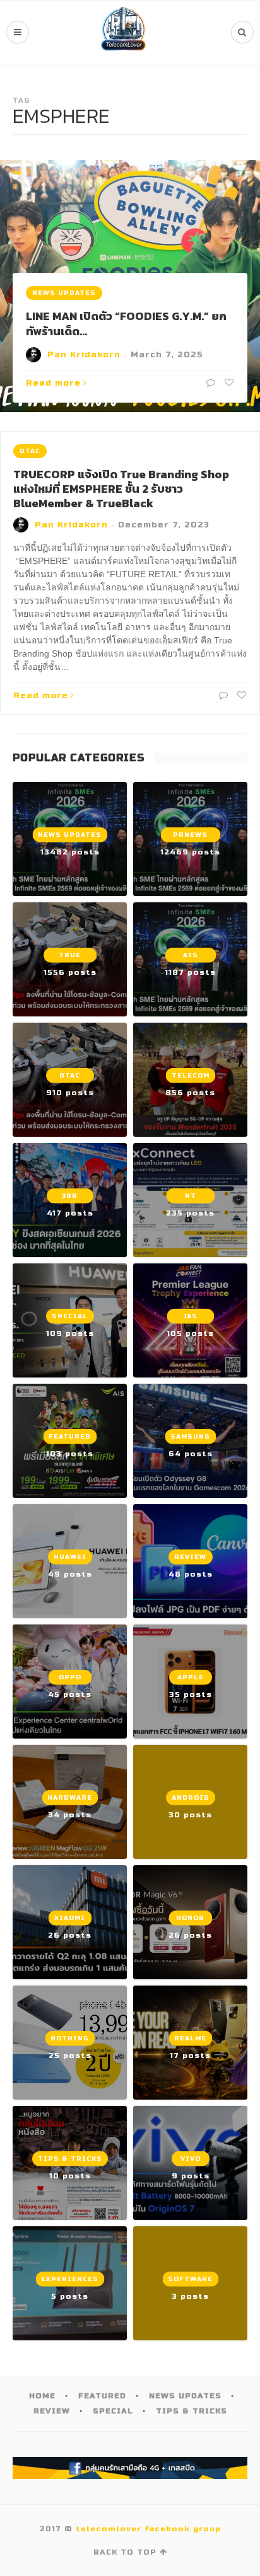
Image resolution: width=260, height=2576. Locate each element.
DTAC (30, 451)
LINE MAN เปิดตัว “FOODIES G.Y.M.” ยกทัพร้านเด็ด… (126, 323)
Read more (53, 383)
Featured (102, 2396)
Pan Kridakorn (84, 355)
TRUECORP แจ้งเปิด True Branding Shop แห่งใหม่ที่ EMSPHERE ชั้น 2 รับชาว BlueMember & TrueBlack (121, 489)
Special (113, 2411)
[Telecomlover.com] (124, 32)
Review (52, 2411)
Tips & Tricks (192, 2411)
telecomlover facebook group (148, 2529)
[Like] (228, 383)
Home (42, 2396)
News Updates (64, 293)
